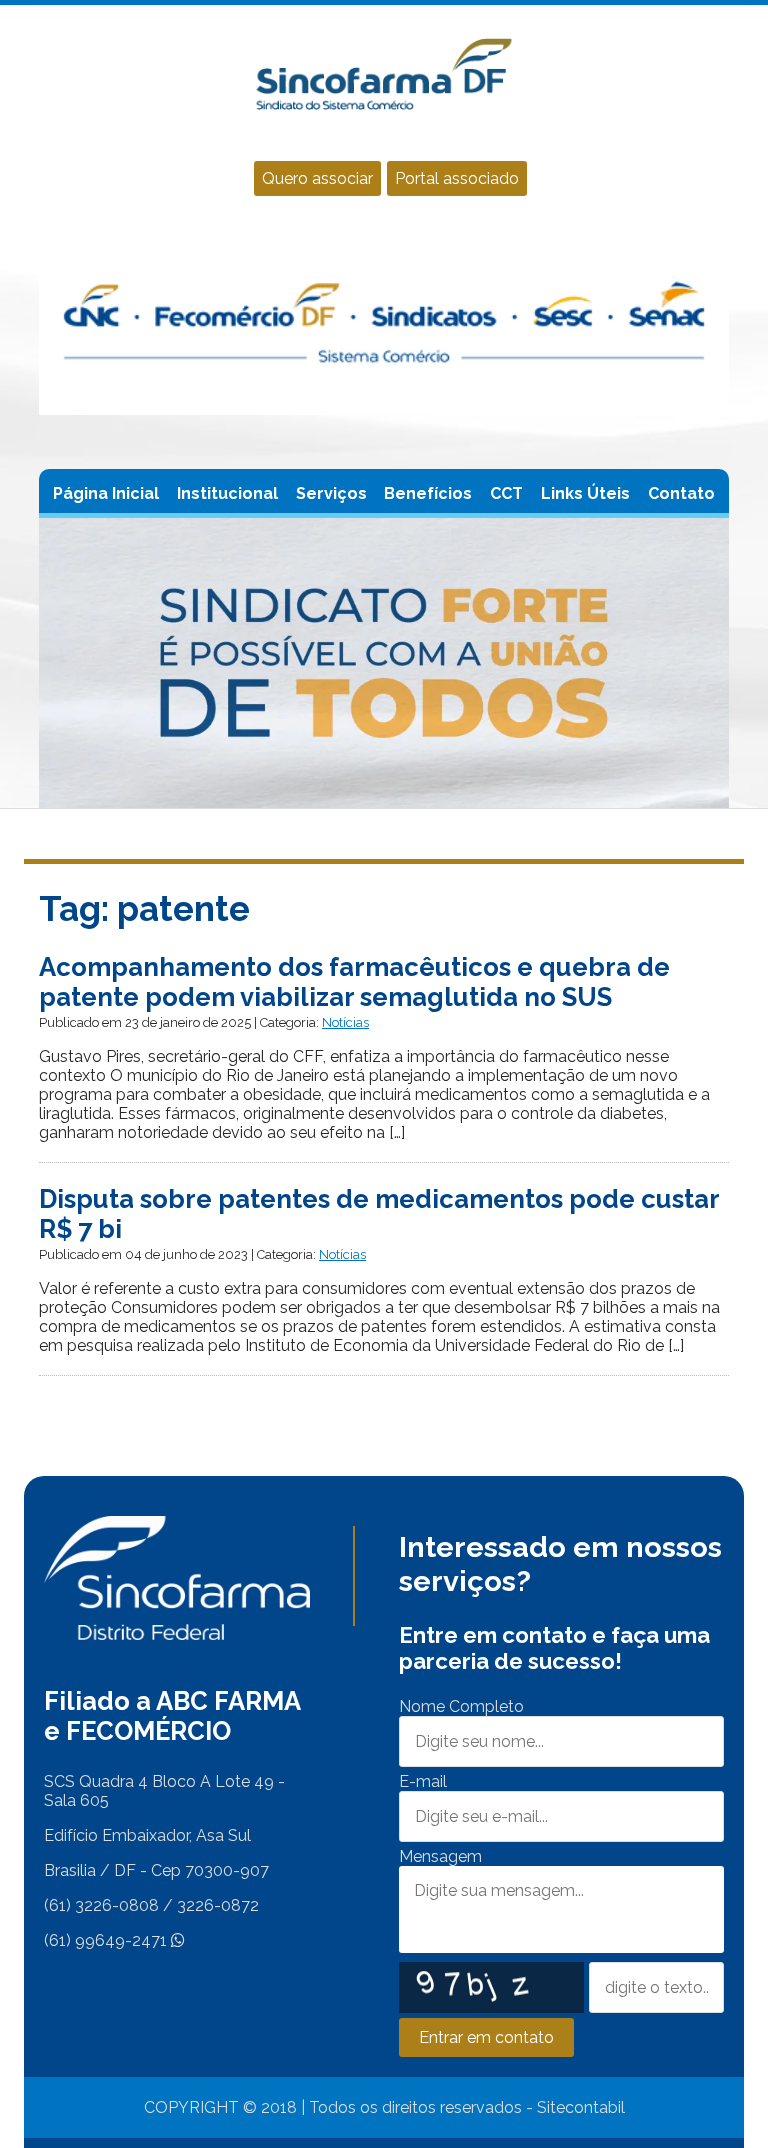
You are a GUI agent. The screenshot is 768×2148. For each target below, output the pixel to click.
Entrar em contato (486, 2037)
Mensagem (440, 1856)
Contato (681, 493)
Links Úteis (585, 493)
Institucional (227, 493)
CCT (506, 493)
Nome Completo (461, 1706)
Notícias (345, 1022)
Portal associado (457, 178)
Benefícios (428, 493)
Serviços (331, 493)
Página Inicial (106, 493)
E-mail (423, 1781)
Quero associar (317, 178)
